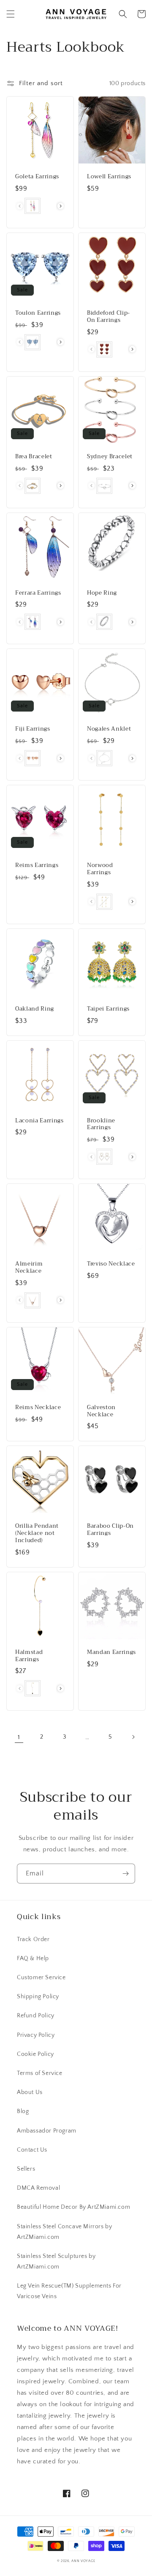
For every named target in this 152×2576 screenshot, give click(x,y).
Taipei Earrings (108, 1009)
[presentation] (61, 206)
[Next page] (133, 1737)
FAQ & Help (33, 1958)
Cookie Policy (35, 2054)
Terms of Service (40, 2073)
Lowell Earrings (109, 177)
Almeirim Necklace (29, 1268)
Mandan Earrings (111, 1652)
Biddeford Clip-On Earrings (109, 317)
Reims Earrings (37, 866)
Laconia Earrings (39, 1121)
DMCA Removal (38, 2188)
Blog (23, 2111)
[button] (11, 14)
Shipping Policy (38, 1997)
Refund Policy (36, 2016)
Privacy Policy (36, 2035)
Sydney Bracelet (110, 457)
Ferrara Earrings (38, 593)
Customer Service (41, 1978)
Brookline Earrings (101, 1125)
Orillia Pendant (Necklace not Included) (37, 1533)
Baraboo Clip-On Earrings (110, 1530)
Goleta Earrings (37, 177)
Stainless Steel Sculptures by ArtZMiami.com (56, 2262)
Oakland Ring (35, 1009)
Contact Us (32, 2150)
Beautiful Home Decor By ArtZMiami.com (73, 2207)
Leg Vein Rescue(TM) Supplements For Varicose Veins (69, 2291)
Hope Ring (102, 593)
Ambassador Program (47, 2131)
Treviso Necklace (111, 1264)
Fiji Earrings (33, 729)
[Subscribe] (125, 1874)
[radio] (33, 206)
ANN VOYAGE (83, 2561)
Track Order (33, 1939)
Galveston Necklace (101, 1411)
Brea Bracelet (34, 457)
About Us (30, 2092)
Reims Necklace (38, 1408)
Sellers (26, 2169)
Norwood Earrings (100, 869)
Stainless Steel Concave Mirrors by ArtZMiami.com (64, 2232)
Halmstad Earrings (29, 1656)
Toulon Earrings (38, 313)
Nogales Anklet (109, 729)
